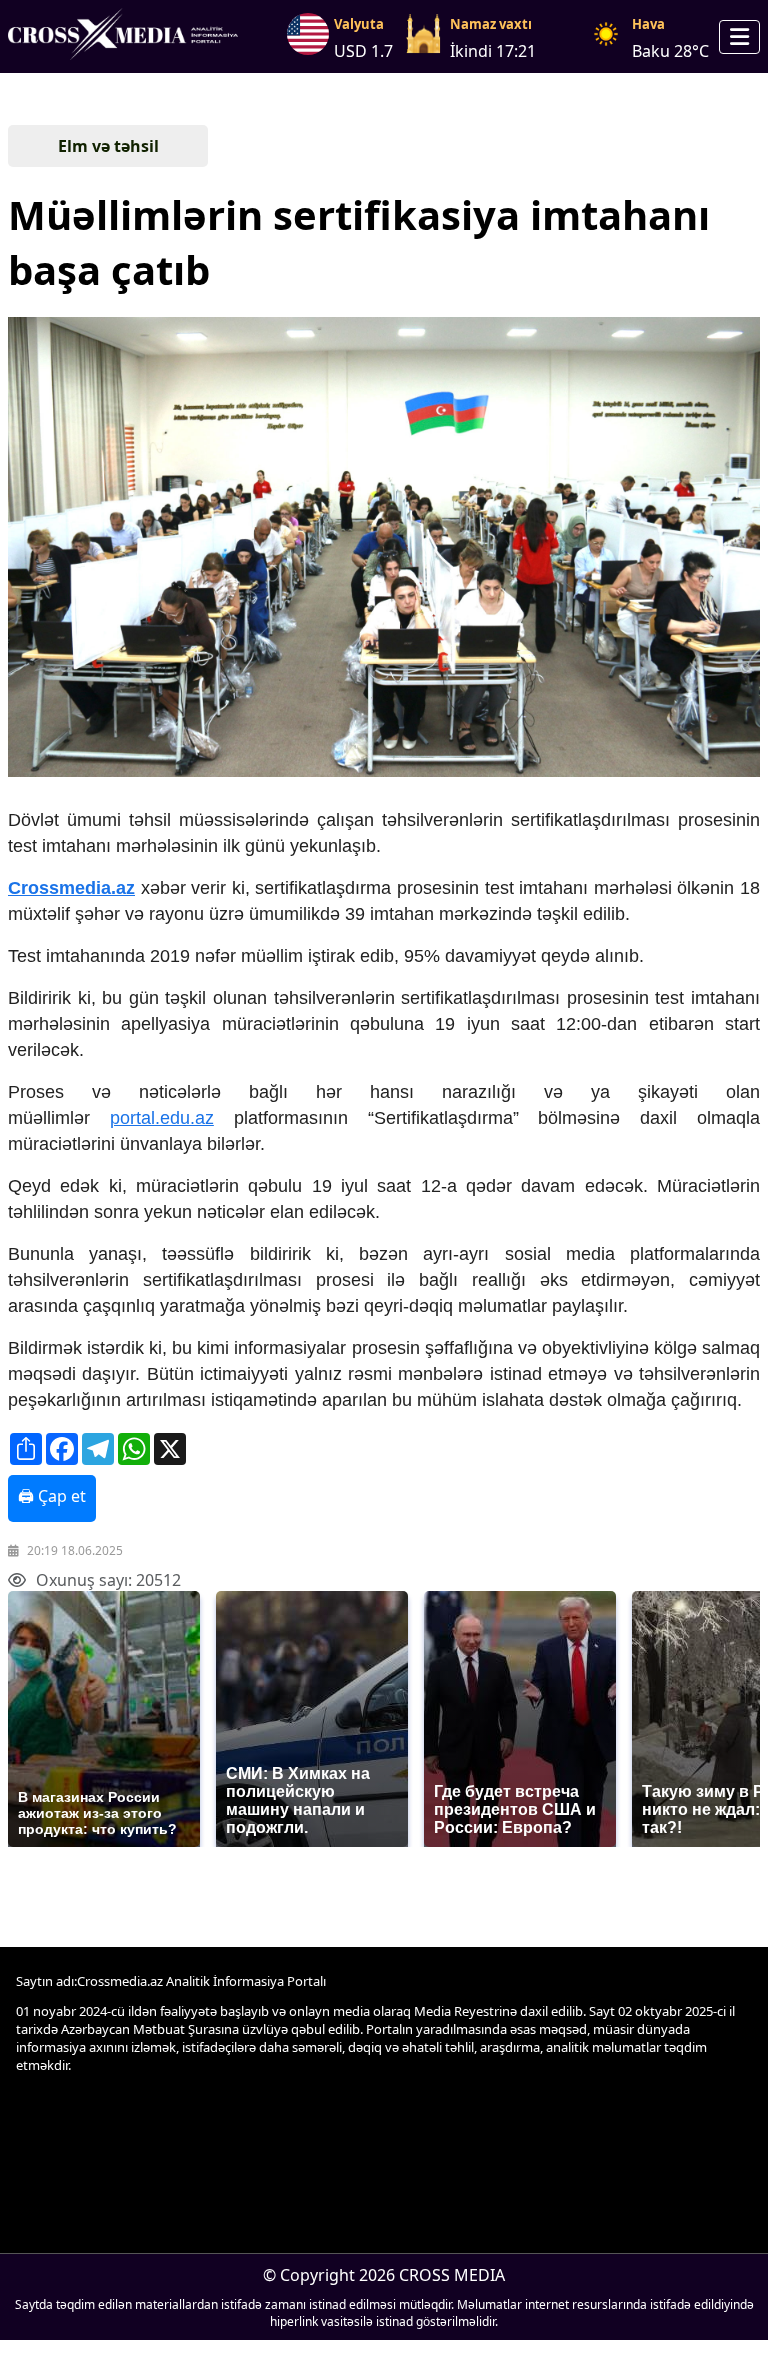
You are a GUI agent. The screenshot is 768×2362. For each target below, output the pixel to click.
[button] (382, 549)
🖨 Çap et (52, 1496)
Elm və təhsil (108, 146)
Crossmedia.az (71, 888)
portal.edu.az (162, 1118)
